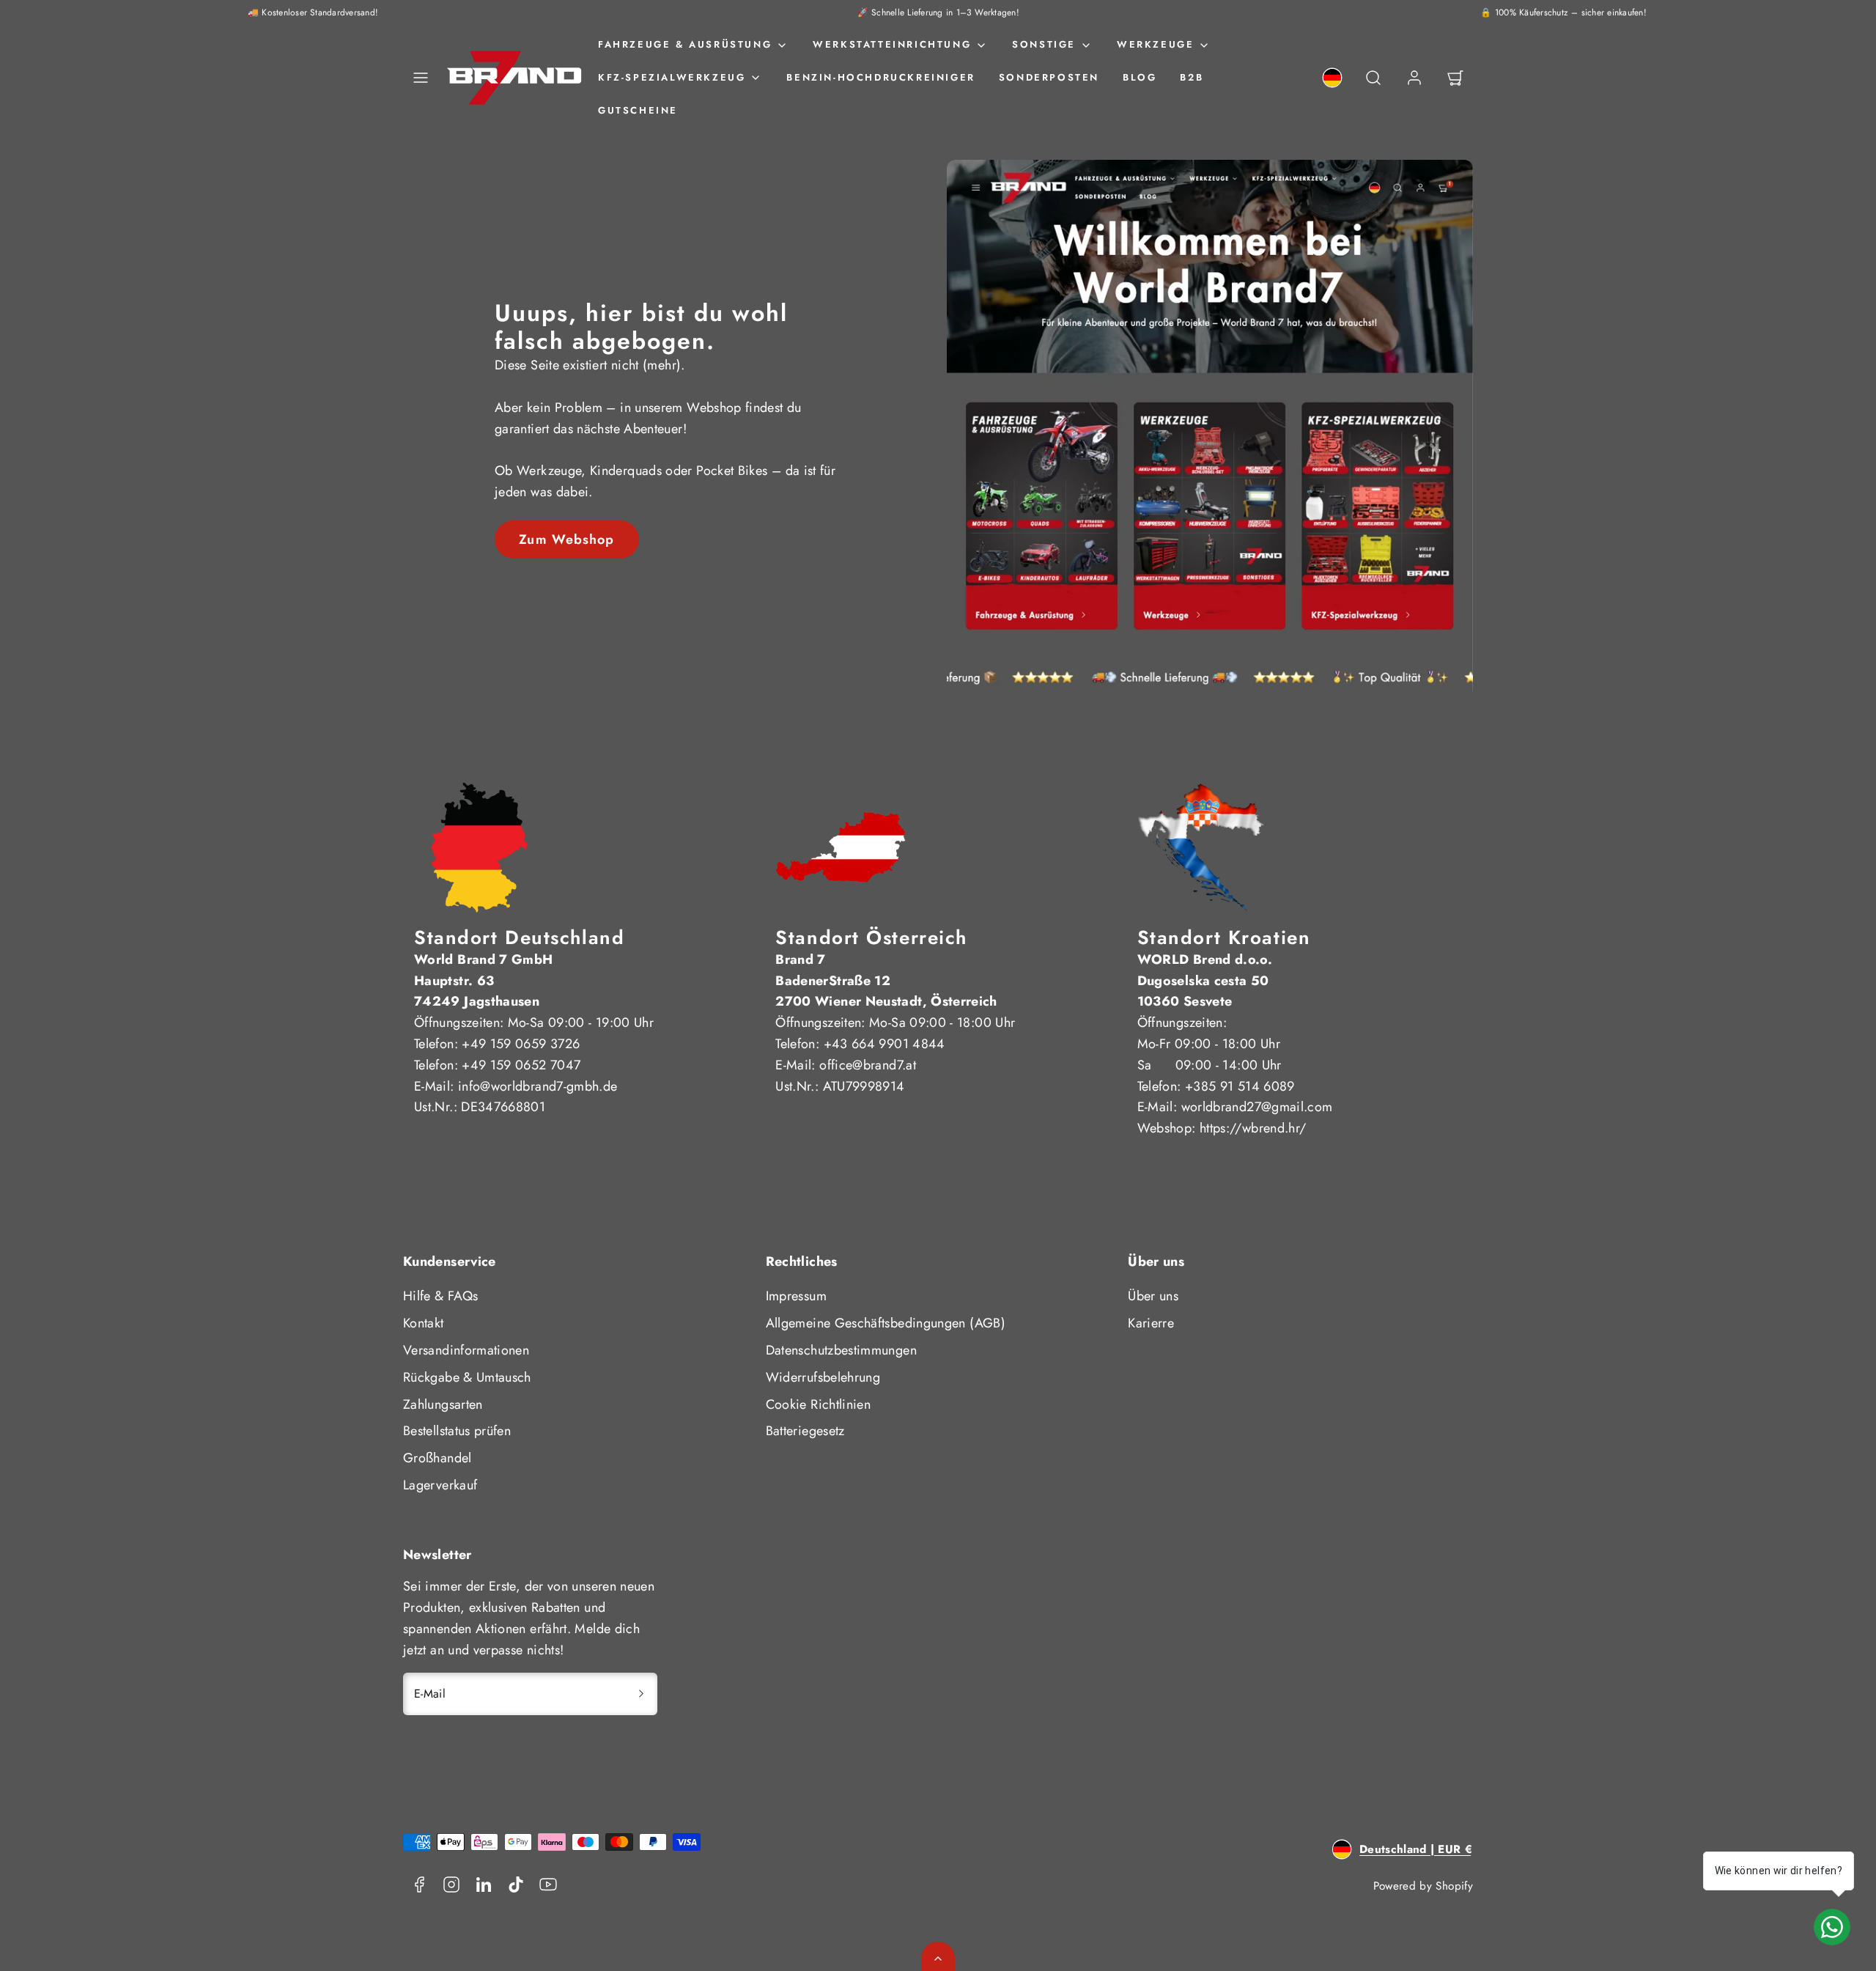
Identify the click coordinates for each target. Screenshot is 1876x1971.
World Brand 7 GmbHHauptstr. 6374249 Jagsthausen (483, 981)
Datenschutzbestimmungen (841, 1350)
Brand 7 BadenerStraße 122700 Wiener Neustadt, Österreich (886, 981)
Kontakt (424, 1323)
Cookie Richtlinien (818, 1404)
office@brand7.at (868, 1065)
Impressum (796, 1296)
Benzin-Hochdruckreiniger (880, 77)
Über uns (1153, 1296)
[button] (421, 78)
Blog (1140, 77)
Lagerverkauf (440, 1485)
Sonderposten (1049, 77)
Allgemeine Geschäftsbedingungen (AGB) (886, 1323)
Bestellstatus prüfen (457, 1431)
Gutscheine (638, 110)
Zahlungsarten (443, 1404)
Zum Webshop (566, 539)
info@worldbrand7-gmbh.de (538, 1086)
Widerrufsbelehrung (823, 1377)
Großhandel (437, 1458)
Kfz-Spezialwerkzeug (672, 77)
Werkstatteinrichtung (892, 44)
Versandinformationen (466, 1350)
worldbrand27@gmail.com (1257, 1107)
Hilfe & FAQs (440, 1296)
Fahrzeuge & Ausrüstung (685, 44)
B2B (1192, 77)
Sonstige (1044, 44)
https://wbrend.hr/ (1253, 1128)
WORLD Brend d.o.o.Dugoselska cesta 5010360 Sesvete (1205, 981)
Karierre (1151, 1323)
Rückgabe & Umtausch (467, 1377)
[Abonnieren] (641, 1694)
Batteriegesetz (805, 1431)
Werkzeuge (1155, 44)
